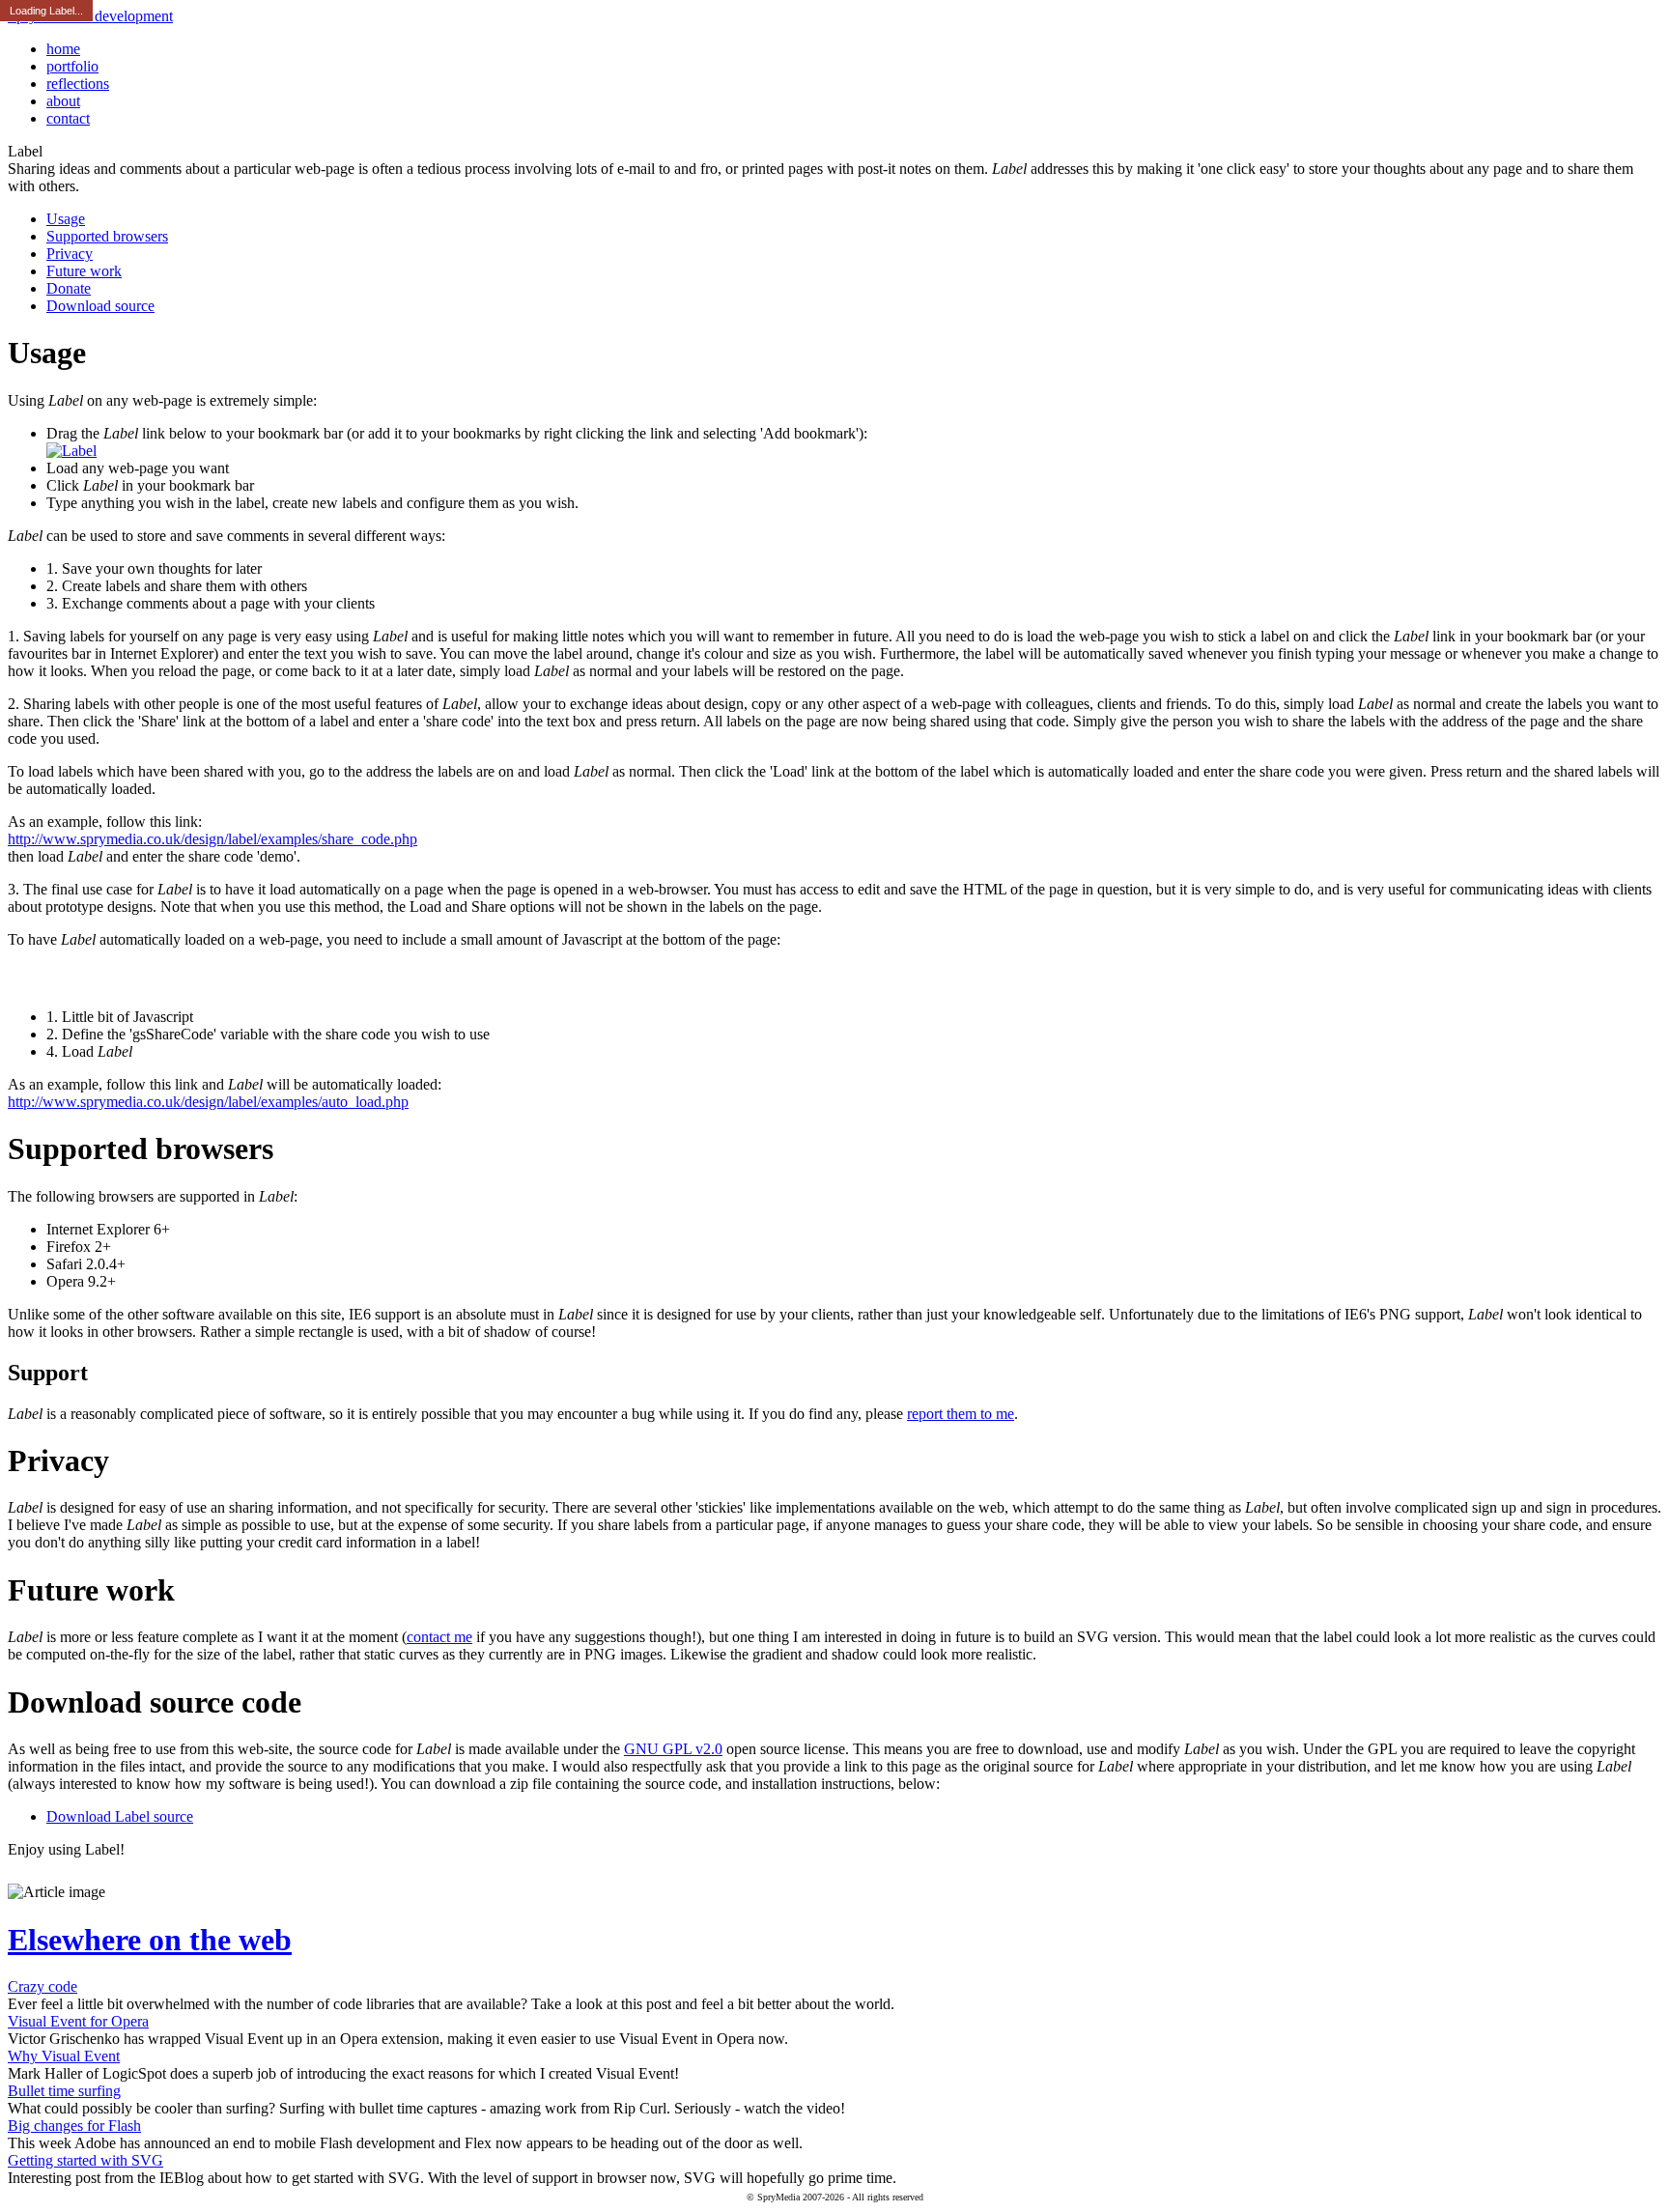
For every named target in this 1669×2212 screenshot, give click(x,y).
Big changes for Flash (74, 2126)
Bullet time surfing (64, 2091)
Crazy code (42, 1986)
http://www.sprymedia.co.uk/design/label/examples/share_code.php (212, 839)
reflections (78, 84)
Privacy (70, 254)
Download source (100, 306)
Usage (66, 219)
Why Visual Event (64, 2056)
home (63, 49)
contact (68, 118)
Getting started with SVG (85, 2160)
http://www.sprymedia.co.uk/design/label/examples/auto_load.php (208, 1102)
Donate (69, 288)
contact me (439, 1637)
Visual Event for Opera (78, 2021)
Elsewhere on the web (150, 1940)
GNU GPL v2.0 (673, 1749)
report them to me (961, 1414)
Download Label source (120, 1816)
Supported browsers (107, 236)
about (63, 101)
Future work (84, 271)
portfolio (72, 66)
